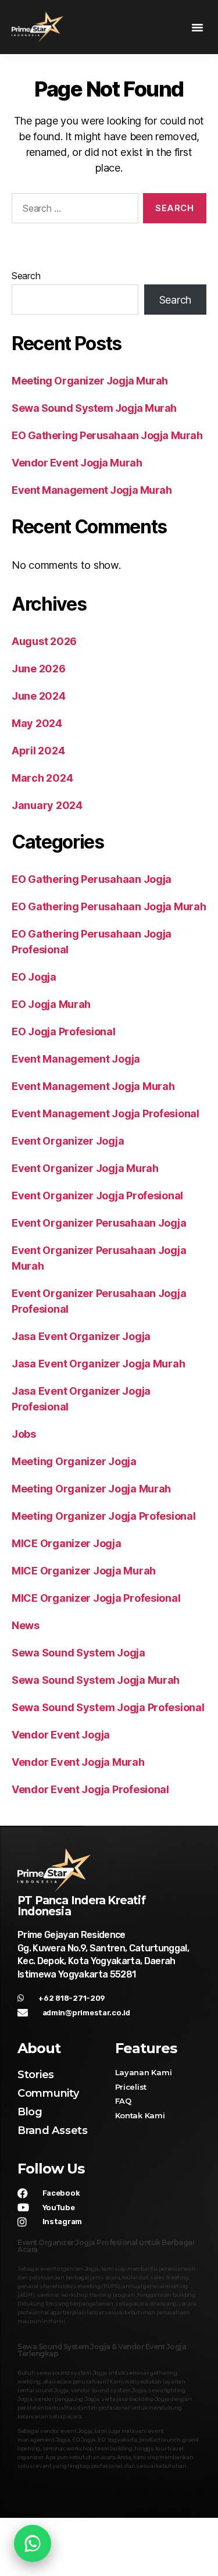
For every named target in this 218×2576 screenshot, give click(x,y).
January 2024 (47, 805)
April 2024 (38, 751)
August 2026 (44, 641)
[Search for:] (73, 211)
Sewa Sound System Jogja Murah (94, 408)
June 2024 (39, 696)
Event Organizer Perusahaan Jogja (99, 1223)
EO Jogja (34, 977)
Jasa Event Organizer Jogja (81, 1336)
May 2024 (37, 723)
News (26, 1625)
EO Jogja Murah (51, 1004)
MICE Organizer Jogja (67, 1543)
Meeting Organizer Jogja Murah (90, 381)
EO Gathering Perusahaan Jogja (92, 879)
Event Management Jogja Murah (92, 490)
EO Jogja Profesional (64, 1032)
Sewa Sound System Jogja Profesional (108, 1707)
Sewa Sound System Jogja (78, 1653)
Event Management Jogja (76, 1059)
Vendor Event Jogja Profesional (90, 1789)
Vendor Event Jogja (61, 1735)
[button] (197, 27)
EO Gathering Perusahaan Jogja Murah (107, 435)
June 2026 (39, 669)
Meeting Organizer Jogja (74, 1461)
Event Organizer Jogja (68, 1141)
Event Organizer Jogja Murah (85, 1168)
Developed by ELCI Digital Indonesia (109, 2565)
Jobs (24, 1434)
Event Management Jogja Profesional (106, 1114)
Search (26, 276)
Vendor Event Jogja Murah (77, 463)
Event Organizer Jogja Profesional (97, 1196)
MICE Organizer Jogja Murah (84, 1571)
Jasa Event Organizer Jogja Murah (98, 1364)
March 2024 (42, 778)
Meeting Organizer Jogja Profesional (104, 1516)
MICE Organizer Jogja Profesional (96, 1598)
